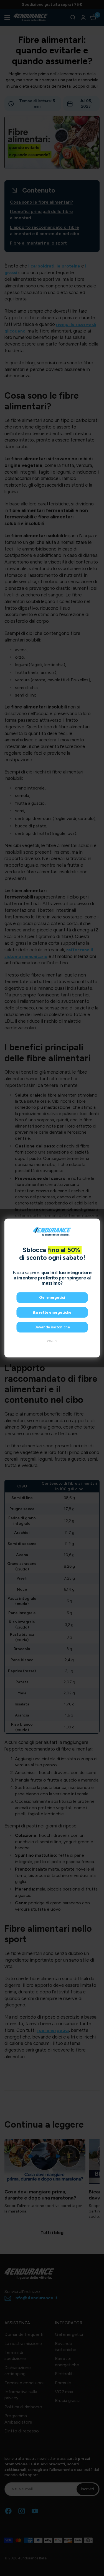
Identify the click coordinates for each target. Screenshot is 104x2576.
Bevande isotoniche (52, 1327)
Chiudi (52, 1341)
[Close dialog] (95, 1223)
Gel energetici (52, 1298)
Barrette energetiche (52, 1312)
